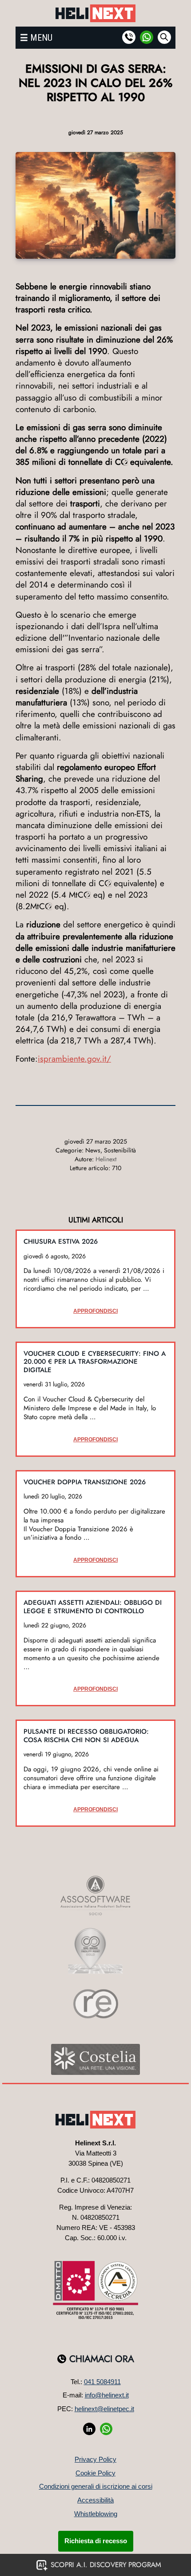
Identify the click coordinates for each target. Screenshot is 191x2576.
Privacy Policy (95, 2459)
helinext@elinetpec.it (104, 2409)
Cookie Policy (95, 2473)
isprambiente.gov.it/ (74, 1059)
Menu (41, 38)
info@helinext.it (107, 2395)
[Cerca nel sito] (164, 37)
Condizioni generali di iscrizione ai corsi (96, 2486)
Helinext (106, 1159)
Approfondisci (95, 1311)
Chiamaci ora (102, 2359)
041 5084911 (102, 2382)
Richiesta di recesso (96, 2541)
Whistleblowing (96, 2514)
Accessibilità (95, 2500)
